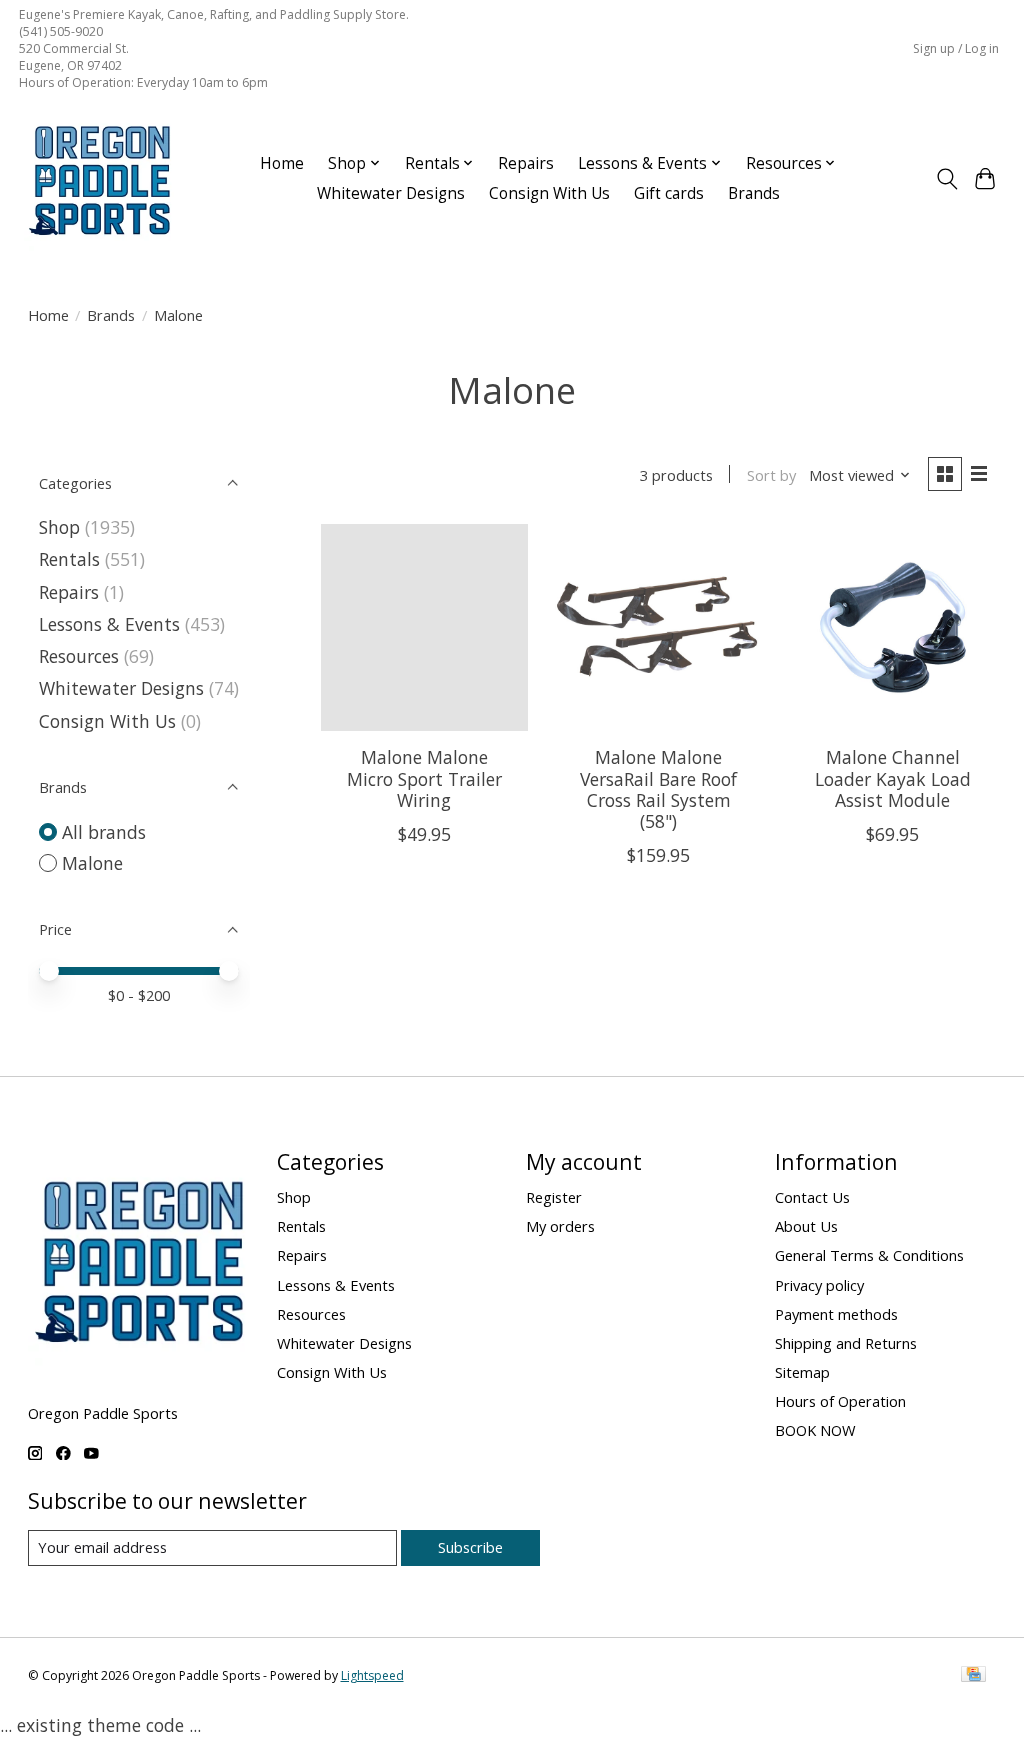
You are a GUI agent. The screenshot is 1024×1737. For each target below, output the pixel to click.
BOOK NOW (815, 1430)
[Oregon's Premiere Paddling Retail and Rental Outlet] (99, 179)
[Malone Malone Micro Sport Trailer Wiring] (424, 627)
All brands (104, 832)
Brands (754, 193)
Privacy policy (819, 1285)
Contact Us (812, 1197)
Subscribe (470, 1547)
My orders (560, 1226)
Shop (59, 527)
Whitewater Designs (391, 193)
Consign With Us (549, 193)
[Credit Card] (973, 1676)
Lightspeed (372, 1675)
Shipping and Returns (846, 1343)
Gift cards (669, 193)
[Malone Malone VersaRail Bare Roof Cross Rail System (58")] (658, 627)
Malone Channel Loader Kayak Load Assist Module (893, 778)
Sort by (771, 475)
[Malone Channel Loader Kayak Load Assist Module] (893, 627)
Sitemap (802, 1372)
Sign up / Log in (956, 48)
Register (554, 1197)
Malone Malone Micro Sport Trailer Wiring (424, 778)
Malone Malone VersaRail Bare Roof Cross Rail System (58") (658, 788)
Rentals (69, 559)
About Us (806, 1226)
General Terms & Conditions (869, 1255)
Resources (79, 656)
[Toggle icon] (946, 179)
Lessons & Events (112, 624)
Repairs (526, 163)
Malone (92, 863)
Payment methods (836, 1314)
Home (282, 163)
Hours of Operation (840, 1401)
